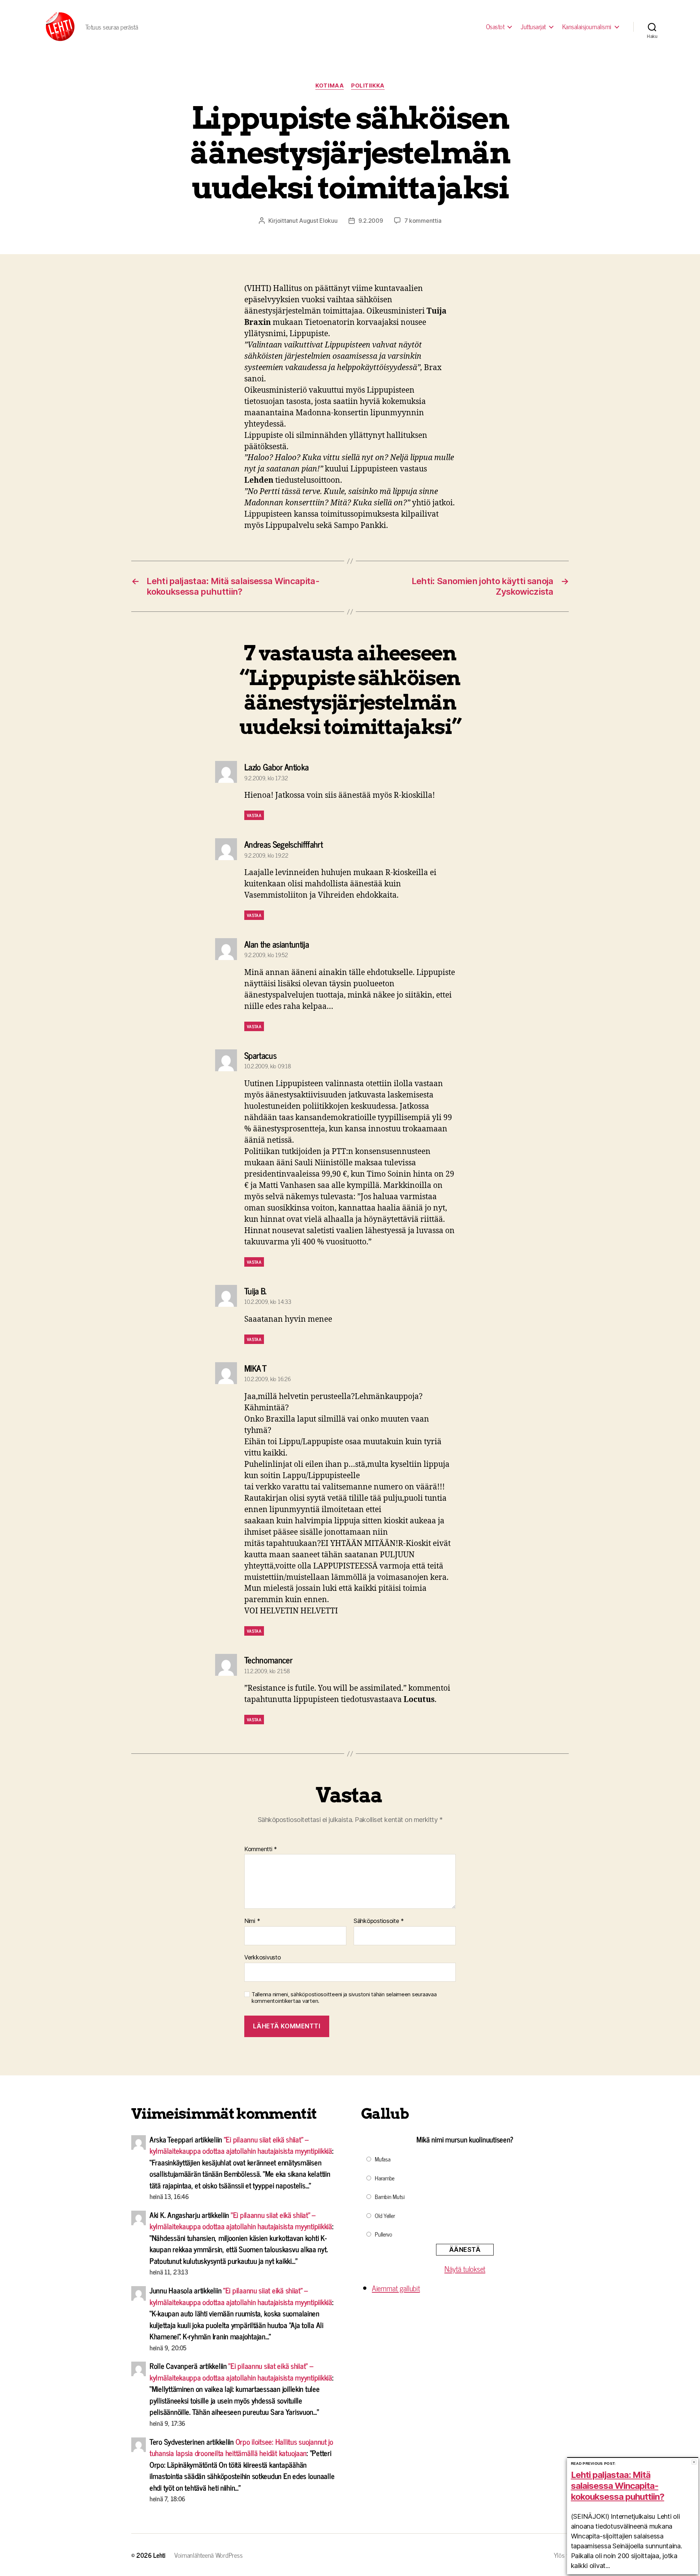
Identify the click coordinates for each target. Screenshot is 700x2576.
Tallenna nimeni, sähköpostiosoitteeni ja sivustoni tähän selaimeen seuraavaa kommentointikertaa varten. (344, 1998)
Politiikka (368, 86)
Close (694, 2462)
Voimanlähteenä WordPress (209, 2555)
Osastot (495, 27)
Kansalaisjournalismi (587, 27)
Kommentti (261, 1849)
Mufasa (382, 2159)
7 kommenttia (423, 221)
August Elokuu (318, 221)
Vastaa (254, 815)
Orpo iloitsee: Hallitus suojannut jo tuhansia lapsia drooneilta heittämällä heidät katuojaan (241, 2447)
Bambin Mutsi (390, 2196)
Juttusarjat (533, 27)
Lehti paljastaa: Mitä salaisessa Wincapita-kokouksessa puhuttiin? (618, 2486)
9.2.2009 (371, 221)
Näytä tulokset (465, 2269)
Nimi (252, 1921)
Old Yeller (385, 2215)
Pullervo (384, 2234)
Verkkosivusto (263, 1957)
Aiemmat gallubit (396, 2288)
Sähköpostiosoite (379, 1921)
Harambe (385, 2178)
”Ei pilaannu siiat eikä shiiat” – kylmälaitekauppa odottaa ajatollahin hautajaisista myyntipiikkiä (241, 2145)
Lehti (159, 2555)
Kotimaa (330, 86)
